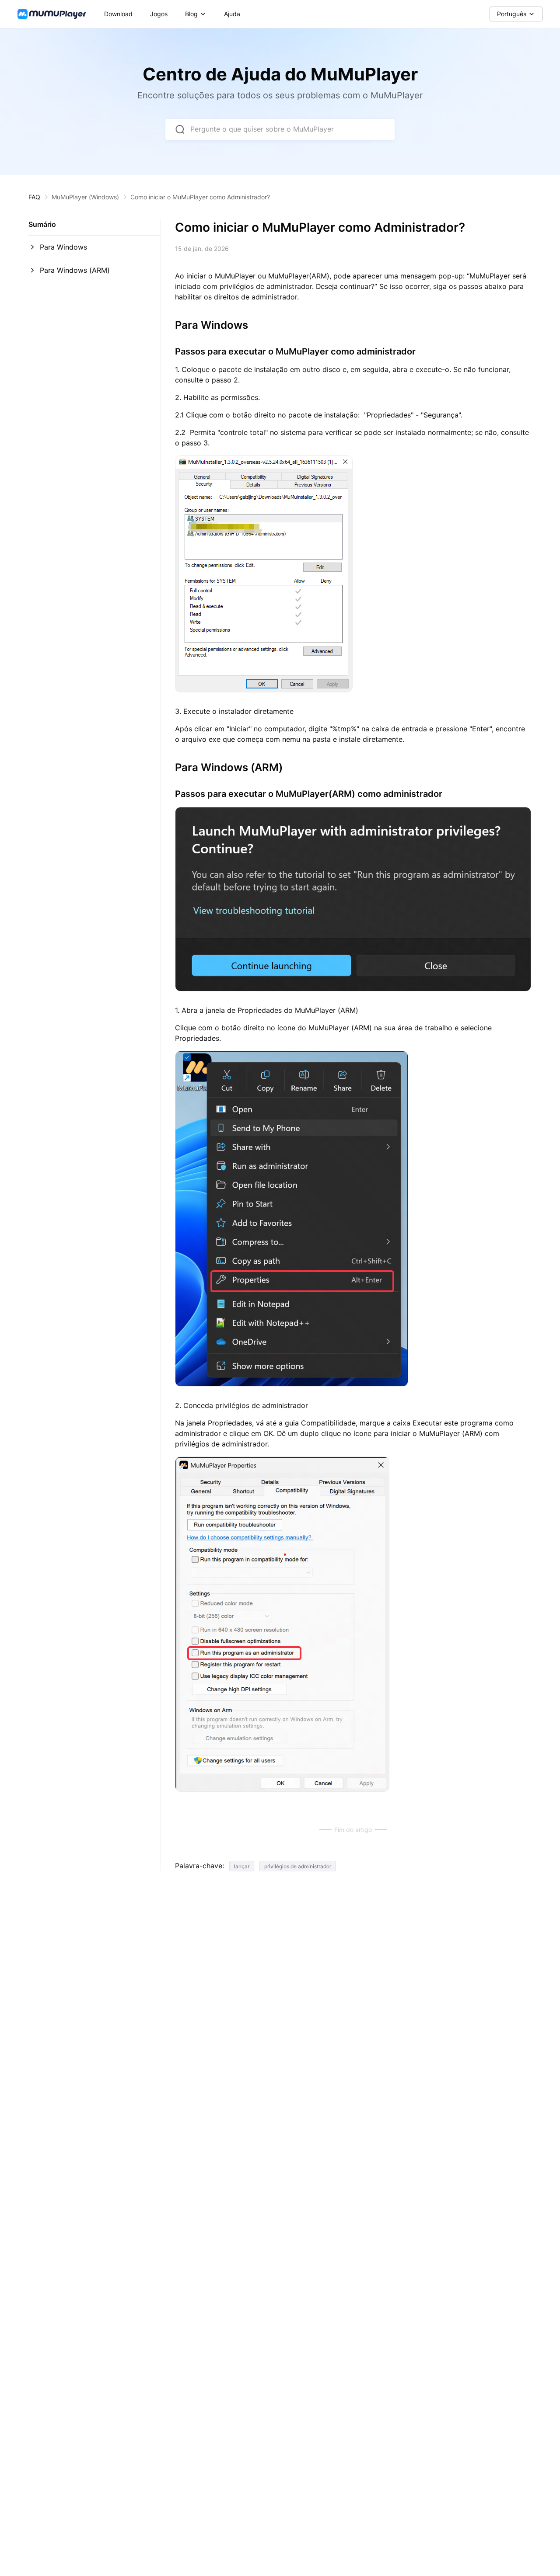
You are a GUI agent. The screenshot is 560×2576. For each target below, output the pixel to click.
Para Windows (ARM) (75, 270)
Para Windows (63, 247)
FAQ (34, 197)
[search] (180, 129)
